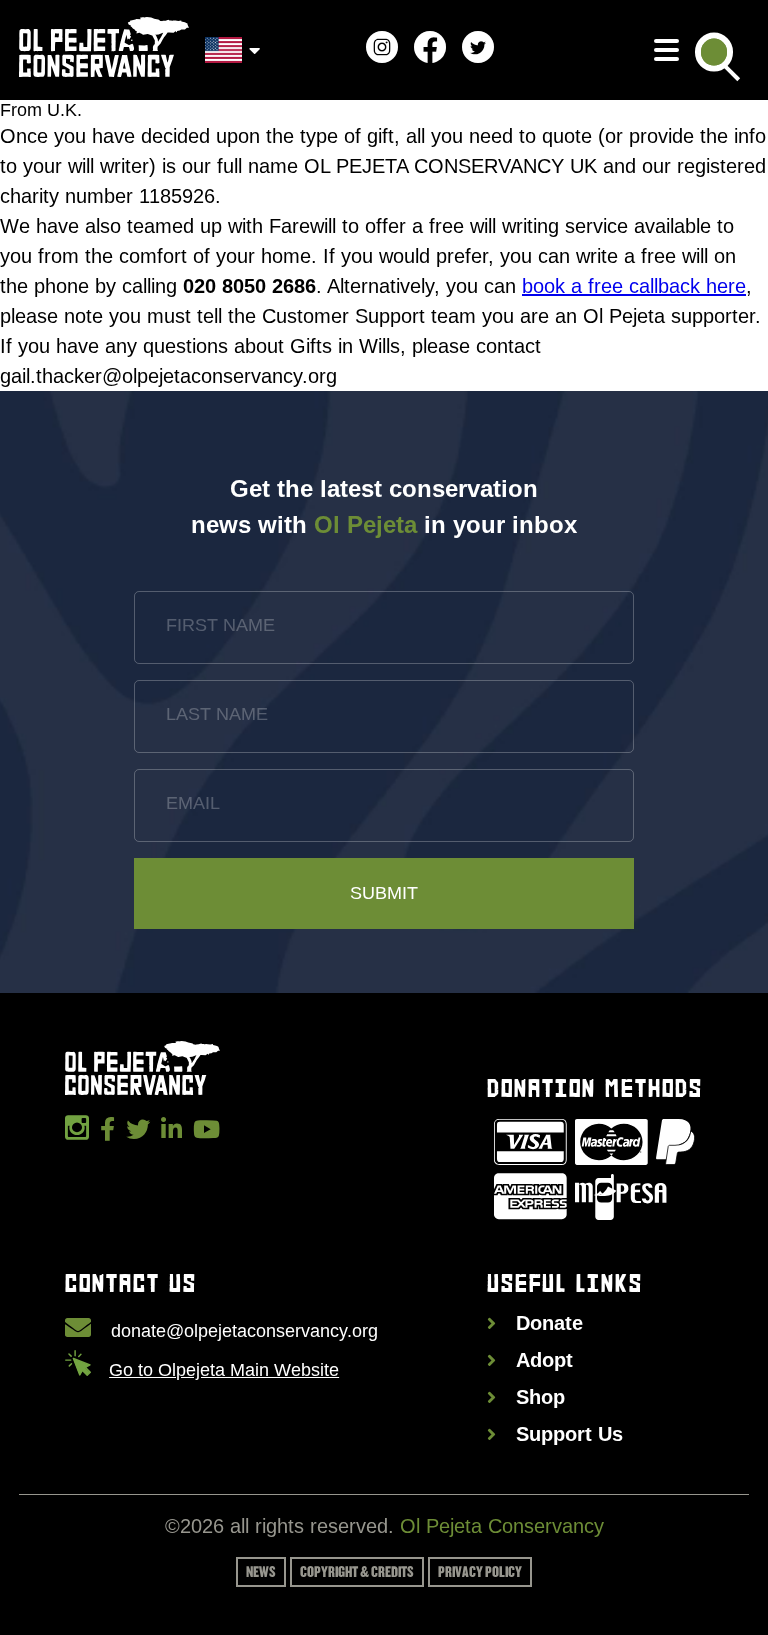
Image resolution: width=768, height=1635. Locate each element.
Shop (540, 1397)
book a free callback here (634, 286)
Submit (384, 893)
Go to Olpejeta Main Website (224, 1370)
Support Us (569, 1434)
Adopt (544, 1360)
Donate (549, 1323)
